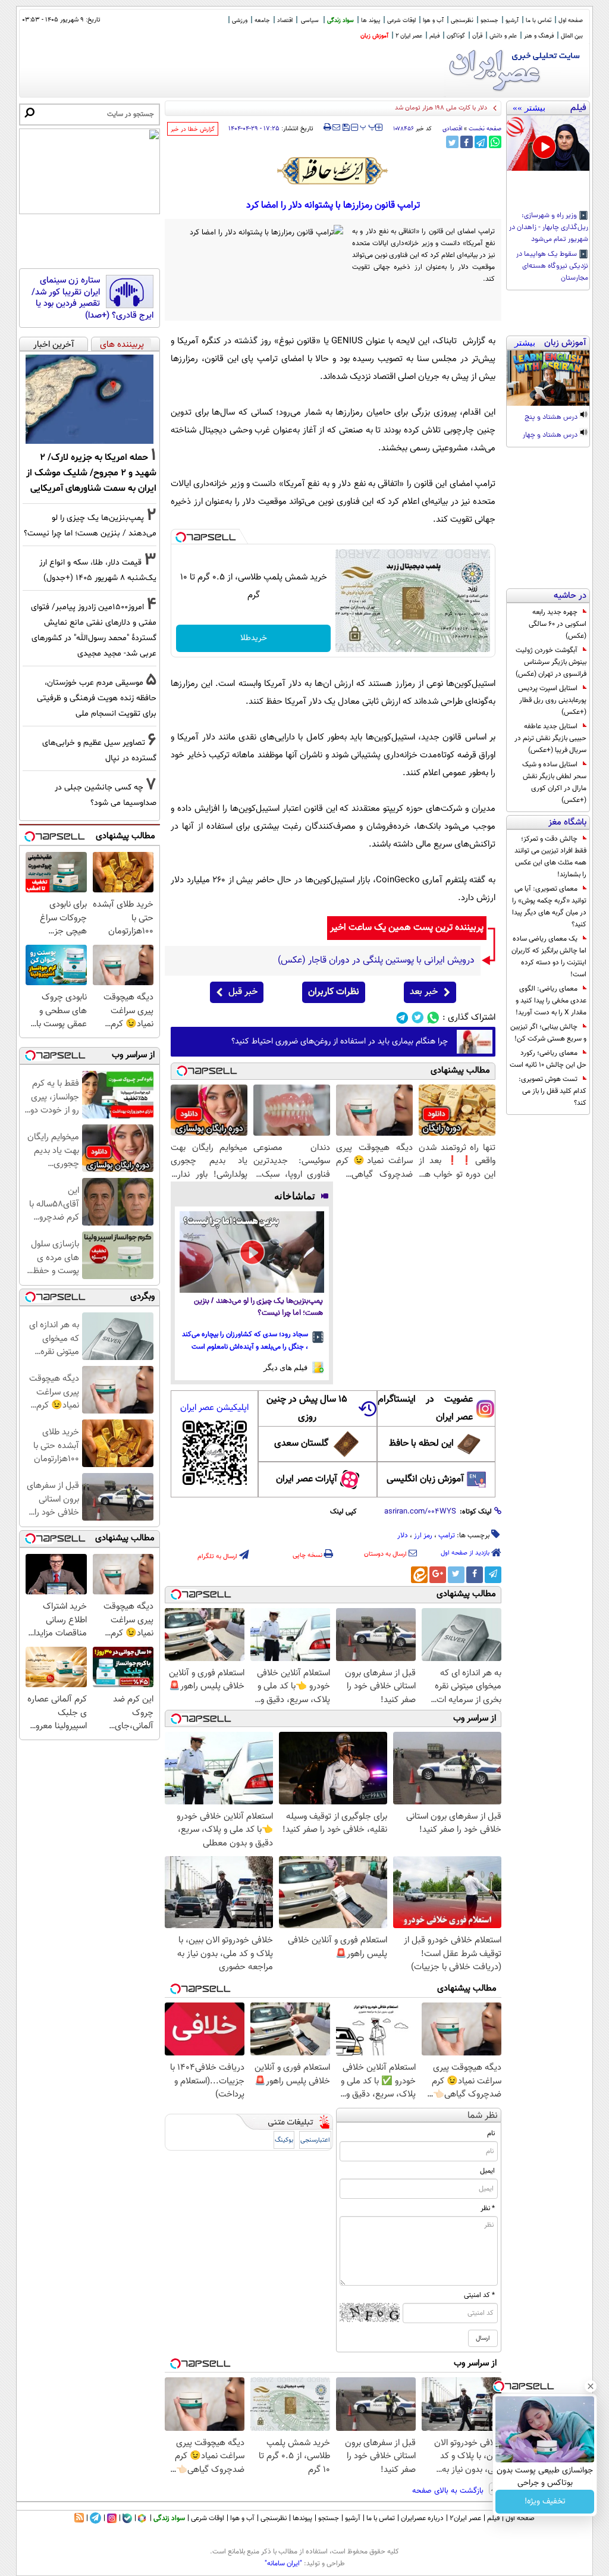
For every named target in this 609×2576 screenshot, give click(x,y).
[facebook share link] (467, 142)
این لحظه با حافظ (421, 1444)
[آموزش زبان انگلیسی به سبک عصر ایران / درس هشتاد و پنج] (548, 378)
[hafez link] (333, 171)
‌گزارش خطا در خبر (193, 129)
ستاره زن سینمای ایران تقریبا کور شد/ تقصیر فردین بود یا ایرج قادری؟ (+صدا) (92, 298)
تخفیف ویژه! (545, 2502)
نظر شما (483, 2116)
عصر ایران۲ (465, 2518)
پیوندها (302, 2518)
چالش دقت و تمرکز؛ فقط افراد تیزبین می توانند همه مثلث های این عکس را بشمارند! (550, 857)
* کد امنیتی (479, 2295)
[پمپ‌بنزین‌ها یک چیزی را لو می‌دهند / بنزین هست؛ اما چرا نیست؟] (252, 1252)
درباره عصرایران (422, 2518)
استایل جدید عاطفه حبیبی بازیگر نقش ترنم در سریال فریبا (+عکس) (550, 738)
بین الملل (572, 36)
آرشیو (512, 21)
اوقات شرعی (401, 21)
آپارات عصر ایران (307, 1479)
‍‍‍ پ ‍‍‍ (368, 126)
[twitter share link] (452, 142)
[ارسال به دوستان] (336, 127)
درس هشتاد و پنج (552, 418)
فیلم (434, 36)
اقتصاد (285, 21)
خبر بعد (424, 992)
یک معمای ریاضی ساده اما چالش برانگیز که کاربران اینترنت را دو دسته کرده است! (549, 957)
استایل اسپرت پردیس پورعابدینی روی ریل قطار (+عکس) (552, 700)
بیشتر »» (529, 108)
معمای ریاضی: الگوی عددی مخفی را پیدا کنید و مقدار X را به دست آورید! (551, 1001)
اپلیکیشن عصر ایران (214, 1408)
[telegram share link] (481, 142)
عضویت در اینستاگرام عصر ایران (425, 1408)
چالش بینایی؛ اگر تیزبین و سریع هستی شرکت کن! (548, 1033)
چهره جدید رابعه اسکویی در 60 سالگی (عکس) (558, 624)
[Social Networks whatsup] (433, 1018)
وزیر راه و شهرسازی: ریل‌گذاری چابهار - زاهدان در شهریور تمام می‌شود (549, 228)
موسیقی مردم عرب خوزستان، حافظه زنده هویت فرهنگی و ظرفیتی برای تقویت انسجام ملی (97, 698)
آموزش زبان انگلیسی (425, 1479)
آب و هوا (433, 21)
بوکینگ (284, 2140)
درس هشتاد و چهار (551, 435)
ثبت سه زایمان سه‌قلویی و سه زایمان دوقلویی (426, 108)
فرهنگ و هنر (539, 36)
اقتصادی (452, 129)
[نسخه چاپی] (327, 127)
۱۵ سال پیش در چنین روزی (307, 1408)
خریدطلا (254, 638)
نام (491, 2133)
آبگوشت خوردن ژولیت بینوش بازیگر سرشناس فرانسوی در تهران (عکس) (551, 662)
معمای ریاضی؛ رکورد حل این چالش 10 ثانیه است (548, 1059)
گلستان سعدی (301, 1444)
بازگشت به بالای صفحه (449, 2491)
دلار (403, 1535)
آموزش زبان (374, 36)
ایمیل (487, 2171)
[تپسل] (181, 537)
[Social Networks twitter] (418, 1018)
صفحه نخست (485, 129)
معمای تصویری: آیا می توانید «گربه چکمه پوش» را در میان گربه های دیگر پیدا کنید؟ (549, 907)
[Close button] (591, 2386)
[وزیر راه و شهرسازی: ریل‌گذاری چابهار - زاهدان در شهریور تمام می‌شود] (548, 143)
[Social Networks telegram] (402, 1018)
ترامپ (447, 1535)
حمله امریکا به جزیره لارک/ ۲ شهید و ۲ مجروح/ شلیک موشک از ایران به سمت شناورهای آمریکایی (91, 473)
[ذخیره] (346, 128)
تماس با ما (539, 21)
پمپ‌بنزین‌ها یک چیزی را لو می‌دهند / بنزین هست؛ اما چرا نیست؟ (258, 1307)
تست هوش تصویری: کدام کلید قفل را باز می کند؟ (553, 1091)
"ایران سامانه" (283, 2564)
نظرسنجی (462, 21)
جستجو (489, 21)
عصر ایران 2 (409, 36)
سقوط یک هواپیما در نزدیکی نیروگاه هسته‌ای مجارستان (552, 267)
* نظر (488, 2208)
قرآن (477, 36)
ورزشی (240, 21)
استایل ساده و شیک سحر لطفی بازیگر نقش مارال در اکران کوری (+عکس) (554, 782)
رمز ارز (423, 1535)
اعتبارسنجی (315, 2140)
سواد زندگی (340, 21)
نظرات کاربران (334, 992)
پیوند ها (371, 21)
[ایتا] (419, 1575)
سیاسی (310, 21)
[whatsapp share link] (495, 142)
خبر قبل (243, 992)
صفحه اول (571, 21)
